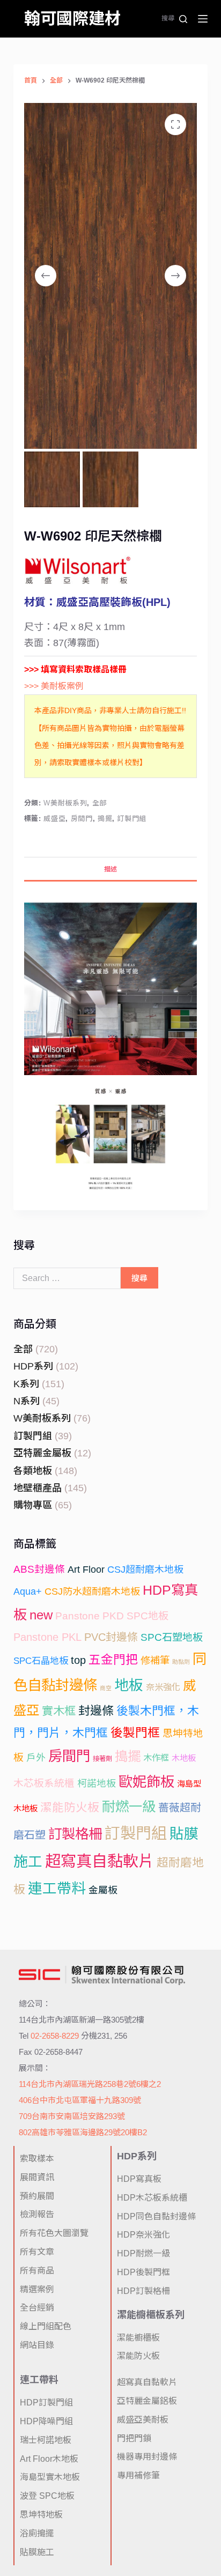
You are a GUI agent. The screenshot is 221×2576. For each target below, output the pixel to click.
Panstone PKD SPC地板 (112, 1616)
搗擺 (105, 819)
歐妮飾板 (146, 1782)
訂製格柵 (75, 1834)
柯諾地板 (97, 1783)
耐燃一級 (129, 1807)
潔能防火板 (70, 1807)
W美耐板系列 (65, 803)
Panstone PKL (47, 1637)
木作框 (156, 1758)
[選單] (203, 19)
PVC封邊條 (111, 1637)
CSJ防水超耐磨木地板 (92, 1592)
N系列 (27, 1401)
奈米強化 (163, 1687)
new (41, 1615)
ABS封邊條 (39, 1569)
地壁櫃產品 (38, 1488)
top (78, 1660)
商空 (106, 1688)
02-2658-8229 (55, 2036)
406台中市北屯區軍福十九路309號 (80, 2100)
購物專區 (33, 1505)
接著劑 (102, 1759)
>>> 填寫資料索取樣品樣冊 (75, 669)
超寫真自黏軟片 (100, 1861)
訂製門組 (132, 819)
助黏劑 (181, 1662)
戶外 (36, 1758)
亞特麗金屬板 (42, 1453)
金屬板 (103, 1890)
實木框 (59, 1711)
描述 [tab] (110, 869)
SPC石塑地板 (172, 1637)
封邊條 (96, 1711)
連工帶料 (57, 1889)
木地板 (184, 1758)
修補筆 (155, 1660)
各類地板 (33, 1471)
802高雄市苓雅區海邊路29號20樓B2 (83, 2132)
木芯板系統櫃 (44, 1783)
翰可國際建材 (72, 18)
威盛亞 (54, 819)
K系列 (26, 1384)
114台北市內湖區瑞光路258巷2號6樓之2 (90, 2084)
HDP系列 (33, 1366)
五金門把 (113, 1660)
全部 (100, 803)
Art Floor (86, 1570)
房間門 (82, 819)
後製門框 (135, 1733)
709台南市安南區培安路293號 (72, 2116)
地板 (129, 1685)
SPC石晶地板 (41, 1661)
